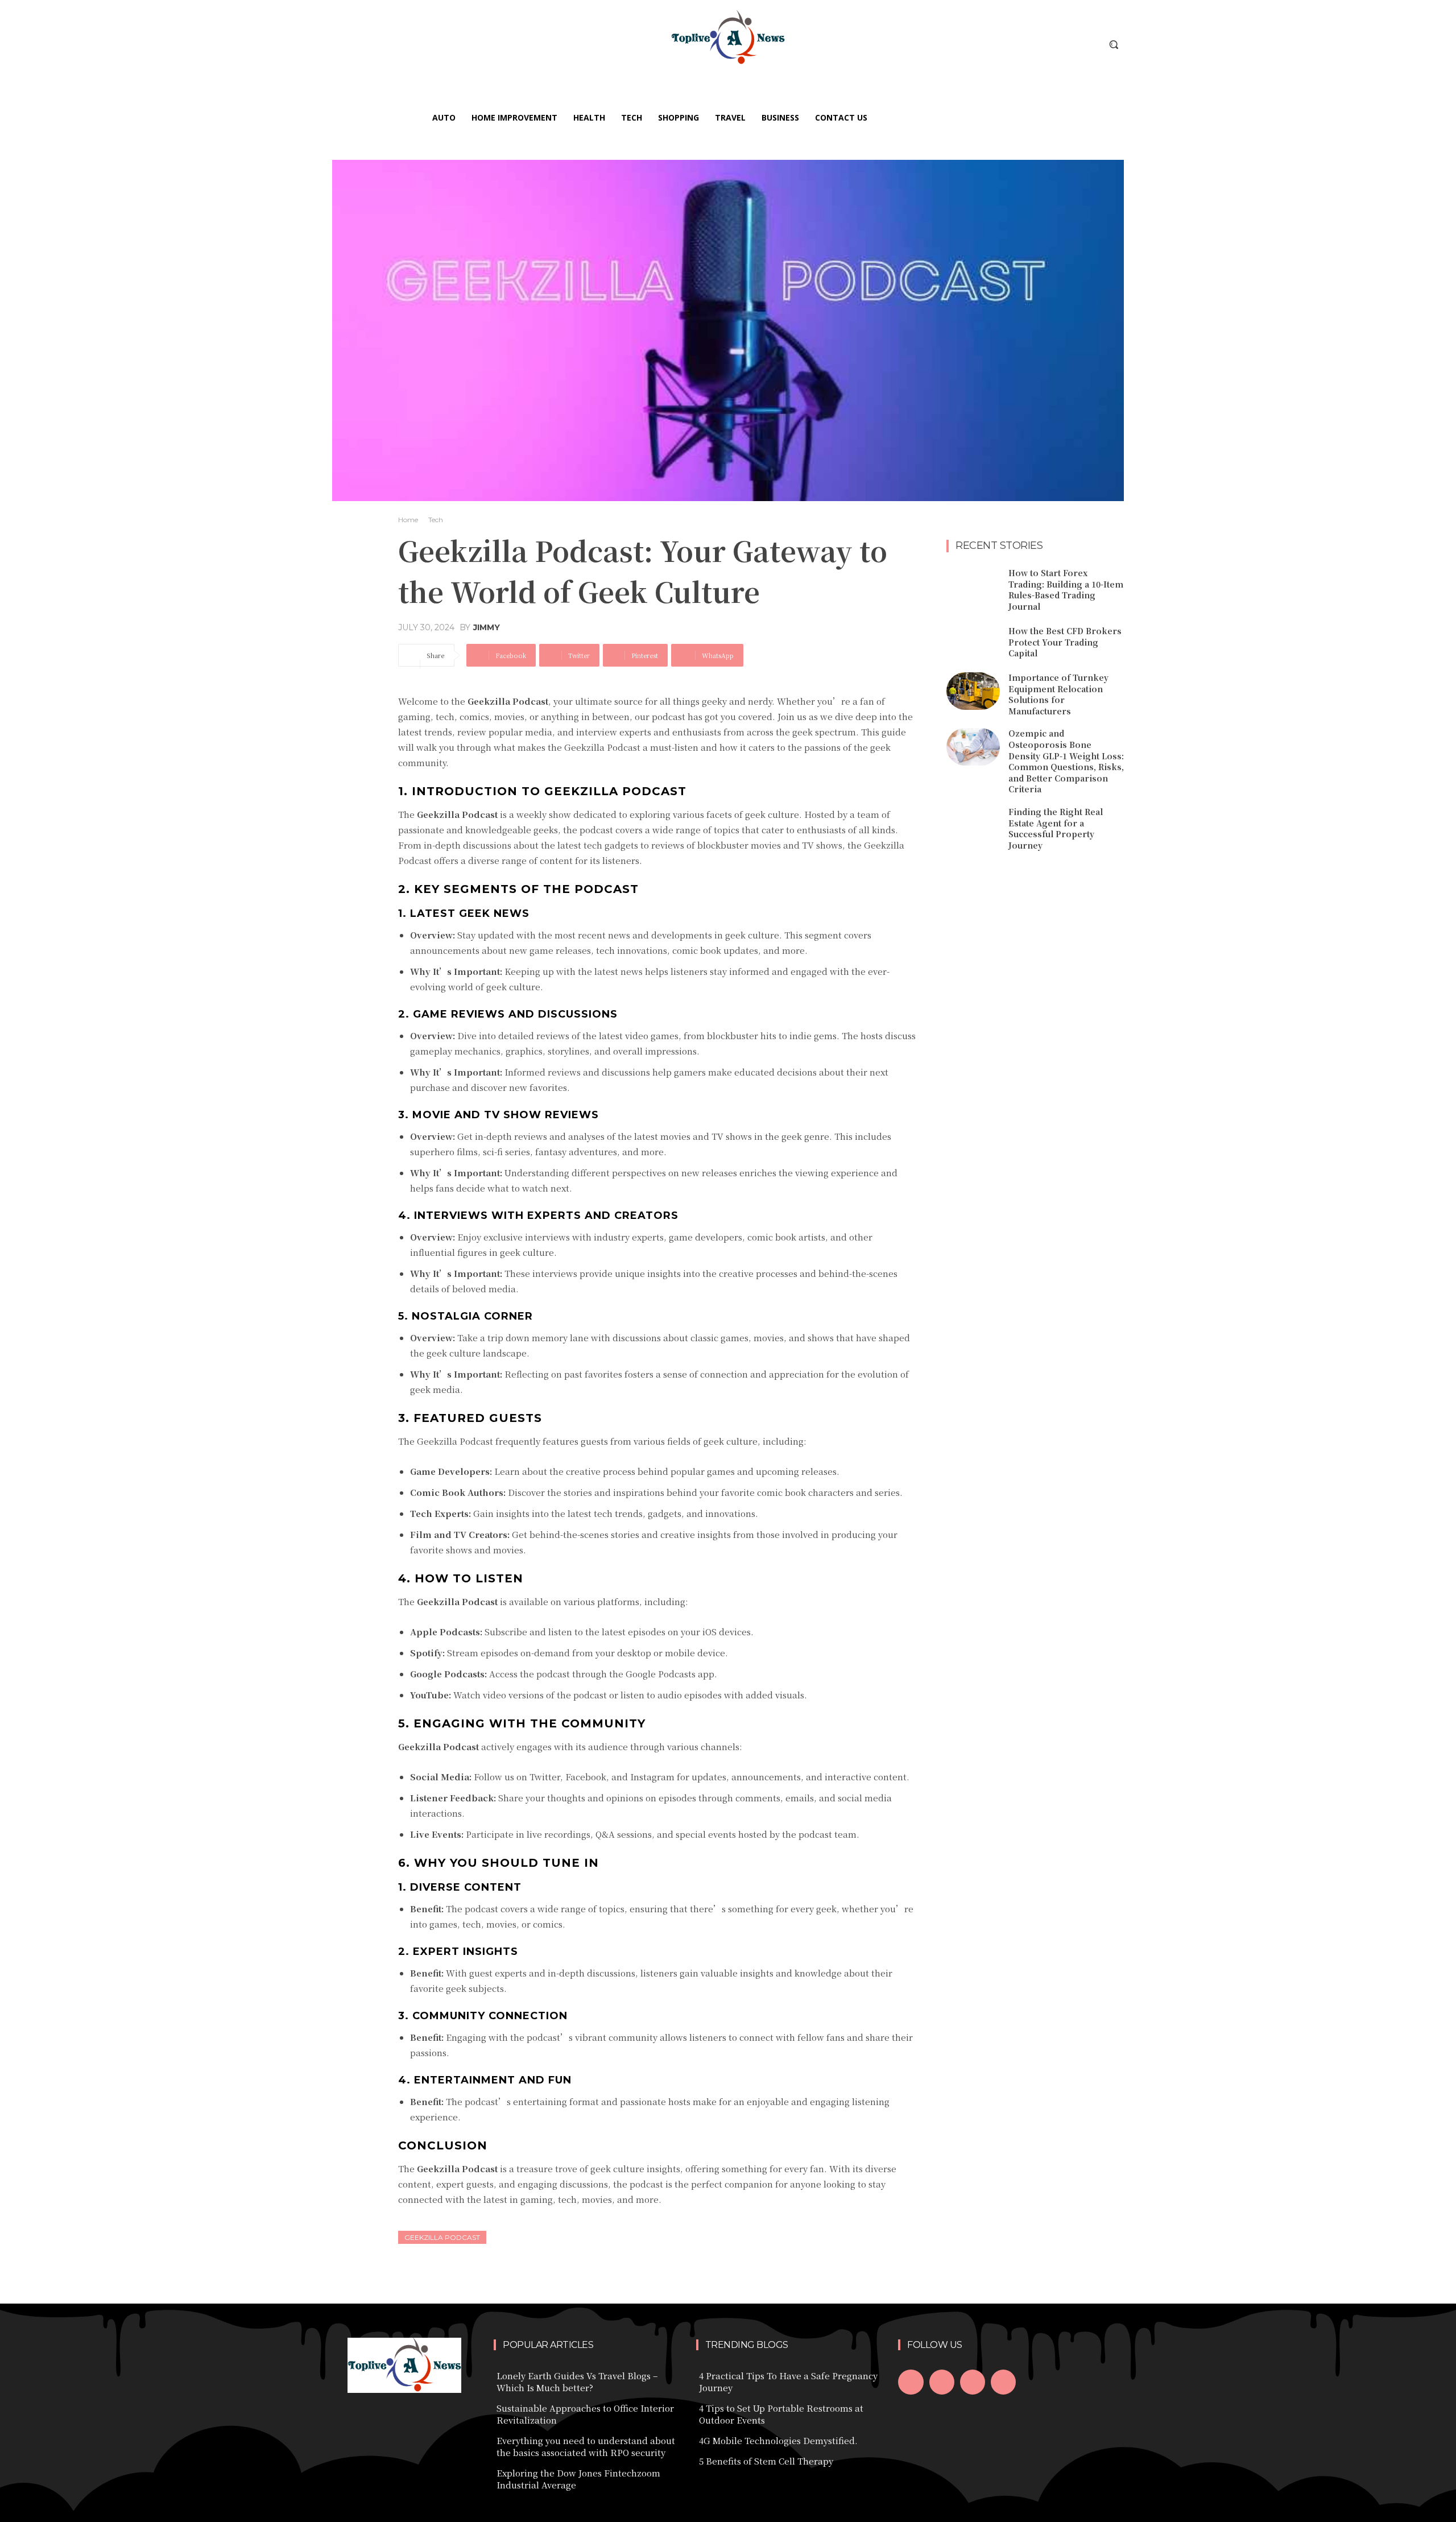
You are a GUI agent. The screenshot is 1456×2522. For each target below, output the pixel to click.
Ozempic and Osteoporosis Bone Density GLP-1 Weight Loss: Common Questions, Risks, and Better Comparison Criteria (1066, 761)
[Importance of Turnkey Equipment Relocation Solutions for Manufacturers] (973, 691)
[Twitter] (973, 2382)
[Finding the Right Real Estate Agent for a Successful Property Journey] (973, 825)
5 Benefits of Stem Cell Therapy (766, 2461)
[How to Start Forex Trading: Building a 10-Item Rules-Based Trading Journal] (973, 586)
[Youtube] (1003, 2382)
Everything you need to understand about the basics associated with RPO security (586, 2446)
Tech (436, 520)
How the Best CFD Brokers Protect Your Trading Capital (1065, 642)
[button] (1114, 44)
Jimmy (487, 627)
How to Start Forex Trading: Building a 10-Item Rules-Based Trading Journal (1066, 590)
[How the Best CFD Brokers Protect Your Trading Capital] (973, 643)
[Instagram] (942, 2382)
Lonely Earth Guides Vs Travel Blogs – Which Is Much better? (577, 2382)
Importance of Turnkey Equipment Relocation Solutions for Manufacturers (1058, 694)
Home (408, 520)
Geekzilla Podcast (442, 2237)
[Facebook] (911, 2382)
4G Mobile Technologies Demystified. (778, 2440)
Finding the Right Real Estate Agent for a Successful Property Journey (1056, 828)
